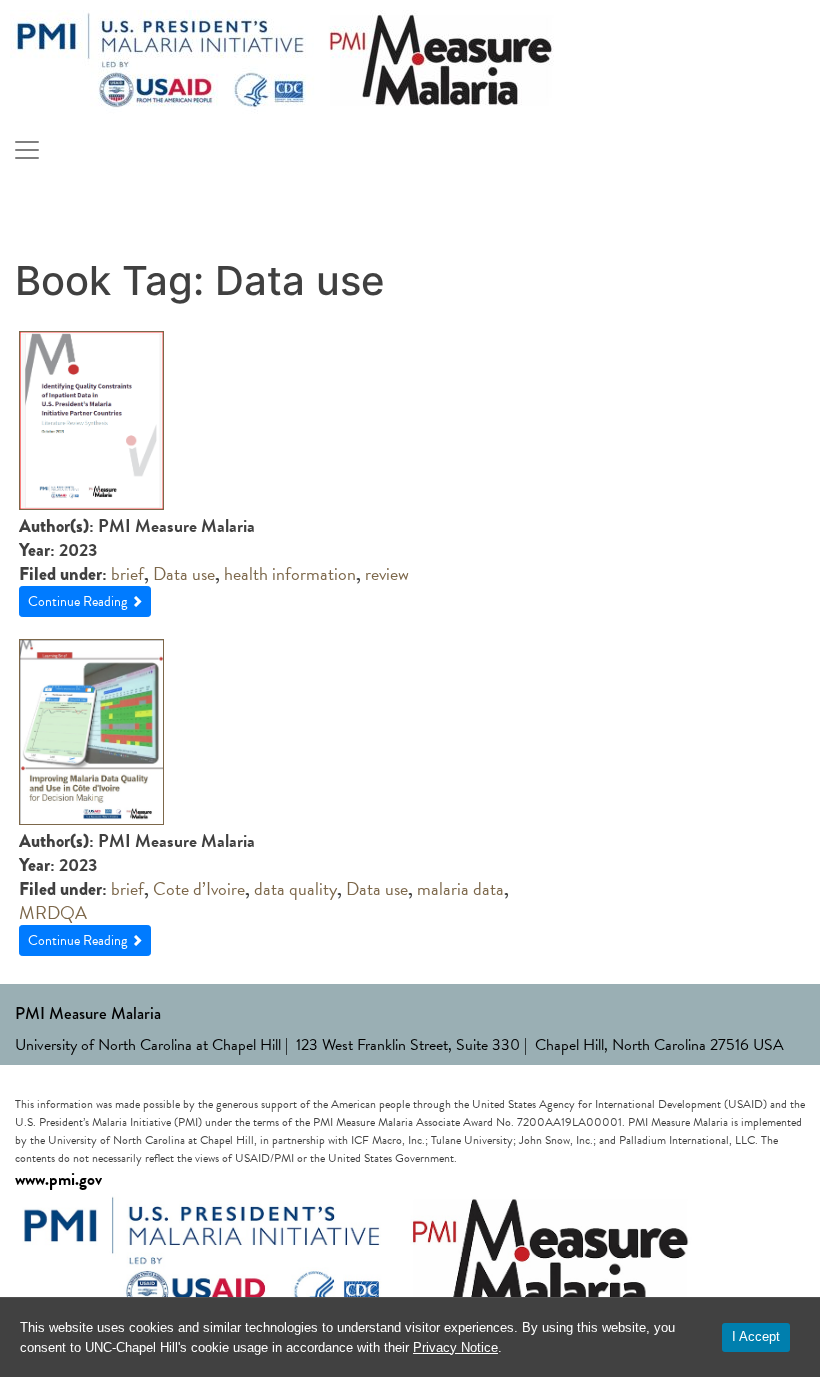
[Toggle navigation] (27, 150)
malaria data (460, 888)
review (387, 573)
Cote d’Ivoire (199, 888)
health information (290, 573)
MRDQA (53, 912)
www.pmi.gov (58, 1179)
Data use (184, 573)
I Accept (756, 1336)
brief (127, 573)
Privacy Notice (455, 1347)
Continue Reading (79, 601)
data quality (295, 888)
